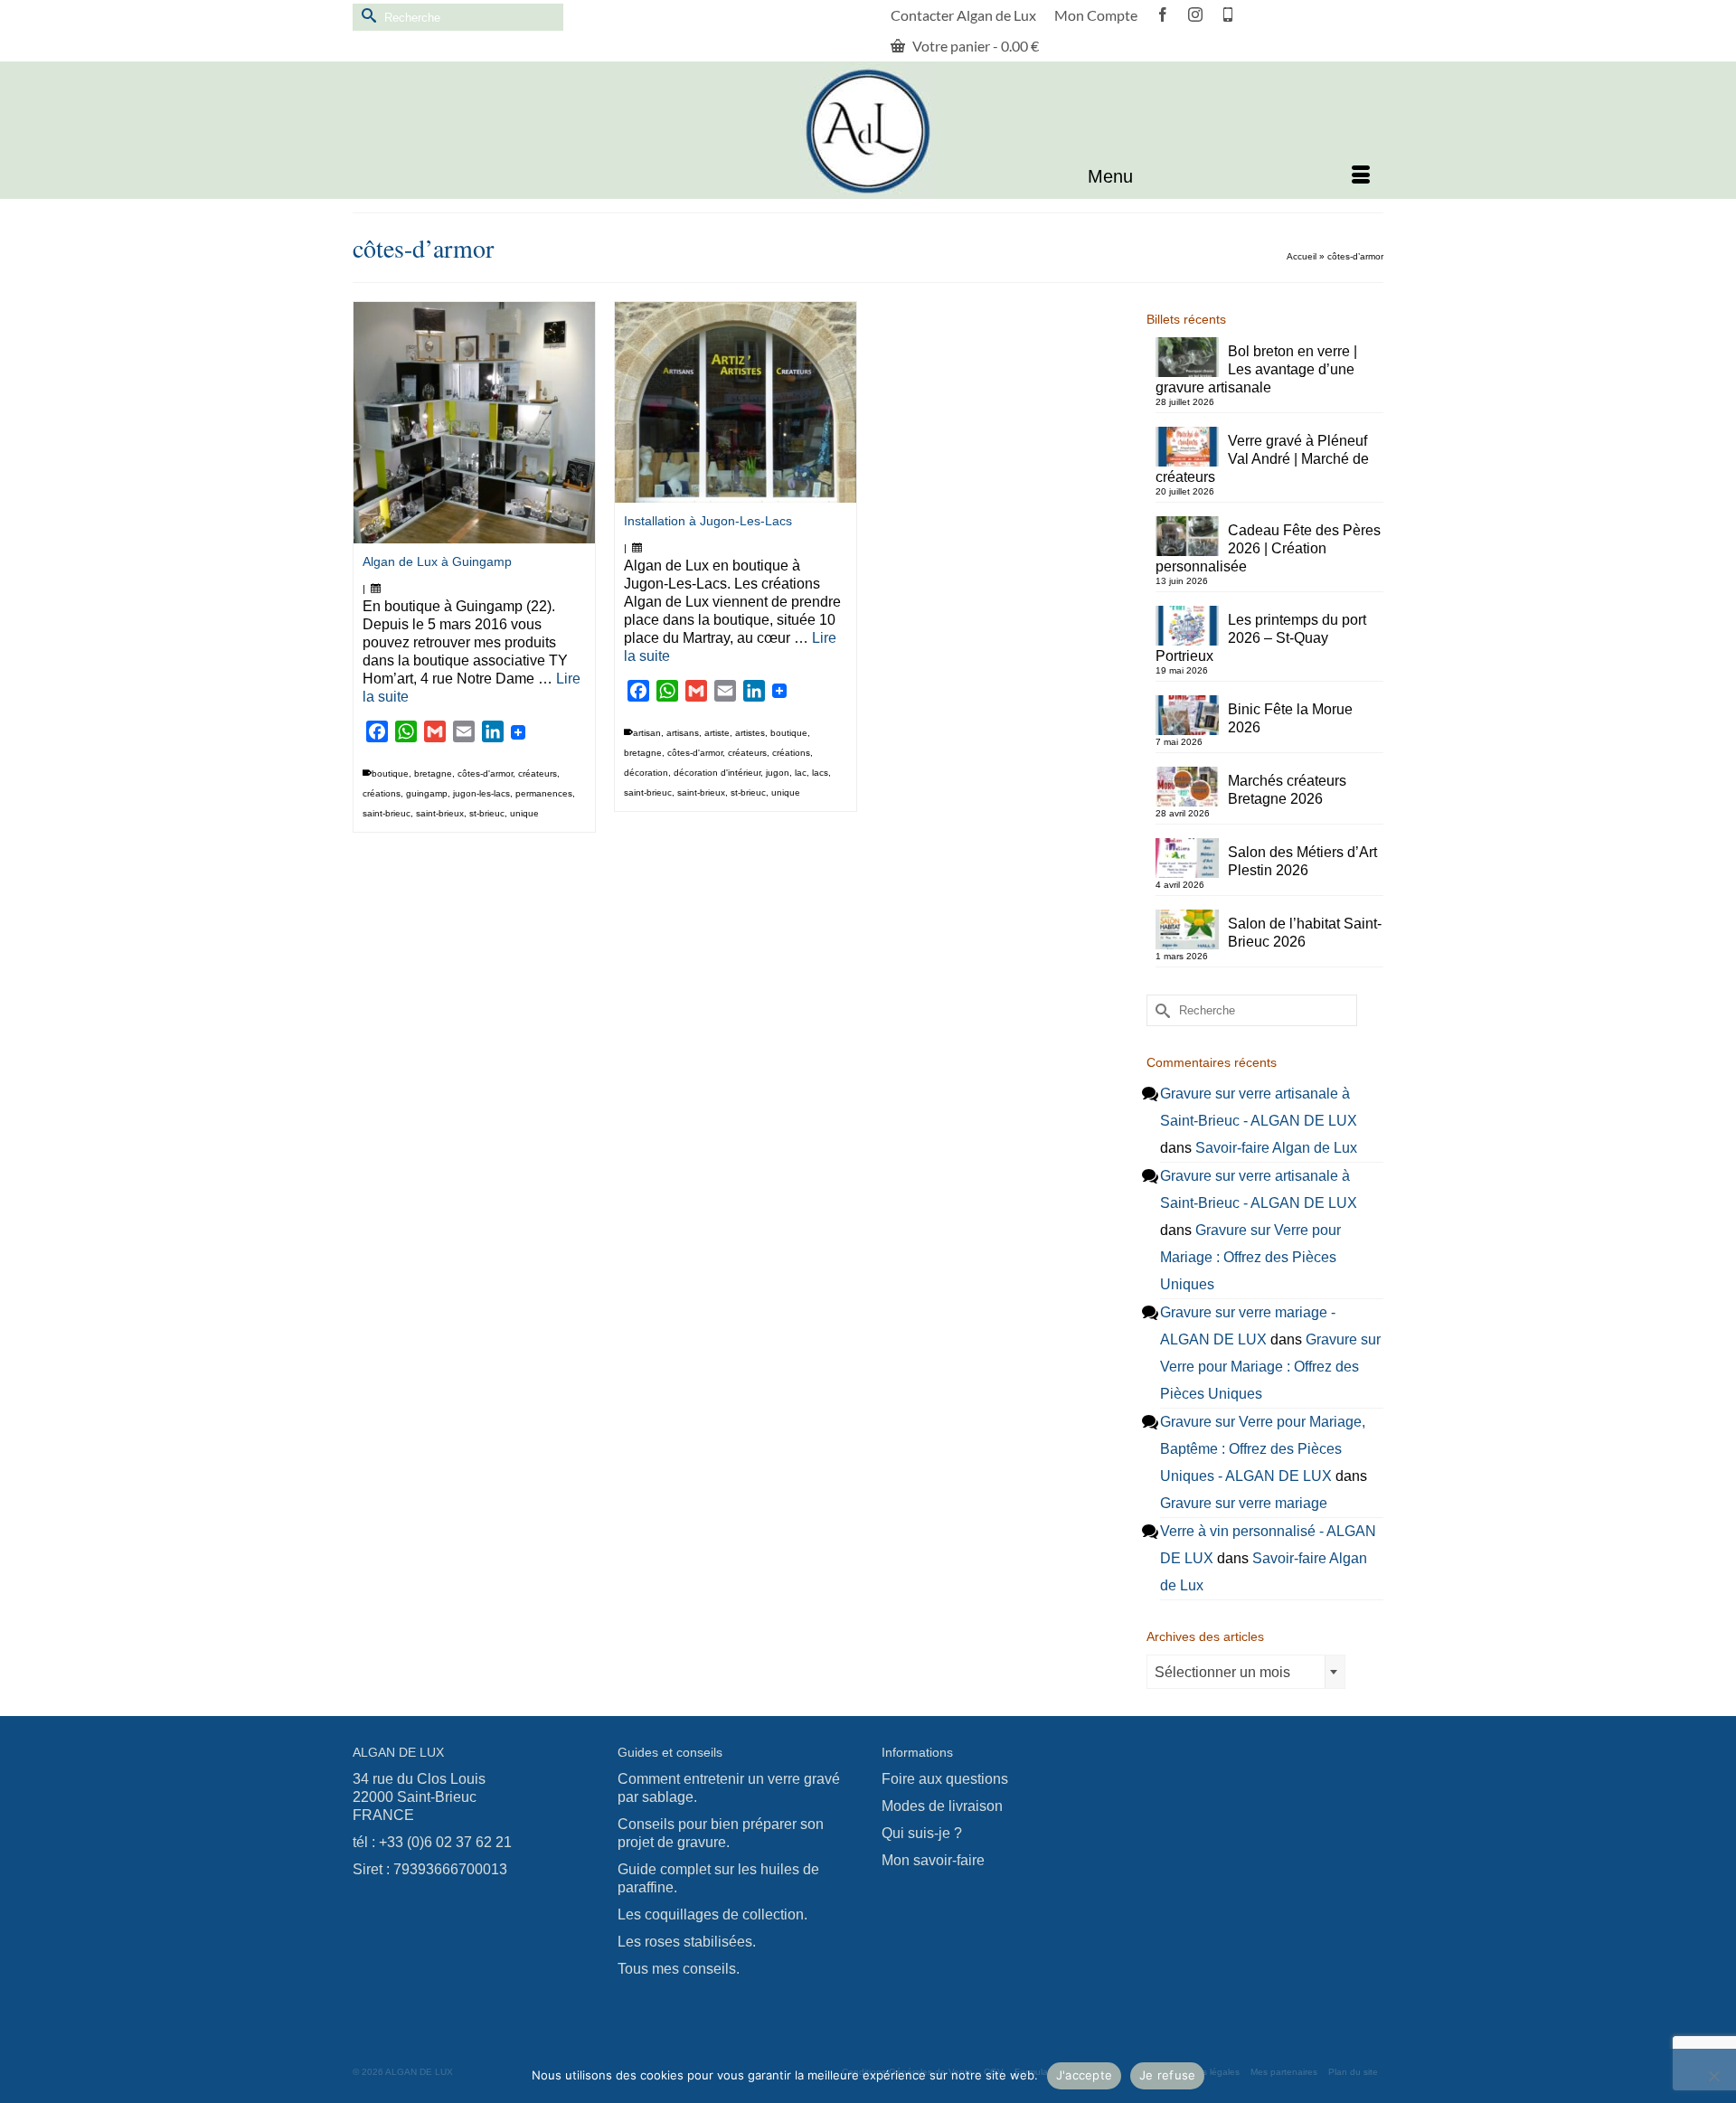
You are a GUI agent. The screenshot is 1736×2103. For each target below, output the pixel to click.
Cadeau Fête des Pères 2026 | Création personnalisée (1268, 548)
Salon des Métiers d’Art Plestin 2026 (1302, 861)
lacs (820, 773)
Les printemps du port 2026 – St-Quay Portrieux (1261, 638)
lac (801, 773)
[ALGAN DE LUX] (868, 131)
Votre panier (974, 46)
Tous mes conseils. (679, 1969)
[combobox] (1246, 1672)
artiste (717, 733)
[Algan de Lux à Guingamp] (474, 423)
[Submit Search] (366, 15)
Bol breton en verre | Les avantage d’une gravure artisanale (1256, 369)
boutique (390, 773)
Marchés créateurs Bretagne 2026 (1287, 790)
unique (524, 813)
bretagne (433, 773)
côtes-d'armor (485, 773)
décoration (646, 773)
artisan (647, 733)
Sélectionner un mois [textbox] (1222, 1672)
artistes (750, 733)
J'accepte (1084, 2075)
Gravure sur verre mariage (1244, 1503)
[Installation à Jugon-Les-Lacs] (736, 402)
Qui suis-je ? (922, 1833)
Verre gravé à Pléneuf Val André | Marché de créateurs (1262, 459)
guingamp (427, 793)
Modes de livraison (942, 1806)
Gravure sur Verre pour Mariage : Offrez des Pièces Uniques (1250, 1257)
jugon (778, 773)
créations (382, 793)
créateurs (538, 773)
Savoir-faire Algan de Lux (1276, 1148)
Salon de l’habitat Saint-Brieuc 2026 (1305, 933)
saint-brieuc (387, 813)
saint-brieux (440, 813)
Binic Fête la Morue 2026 (1290, 718)
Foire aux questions (945, 1779)
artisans (683, 733)
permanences (544, 793)
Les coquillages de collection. (712, 1914)
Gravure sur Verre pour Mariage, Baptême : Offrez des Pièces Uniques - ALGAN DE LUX (1263, 1449)
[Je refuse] (1713, 2076)
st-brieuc (487, 813)
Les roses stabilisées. (687, 1942)
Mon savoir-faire (933, 1860)
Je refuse (1167, 2075)
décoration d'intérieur (717, 773)
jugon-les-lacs (481, 793)
